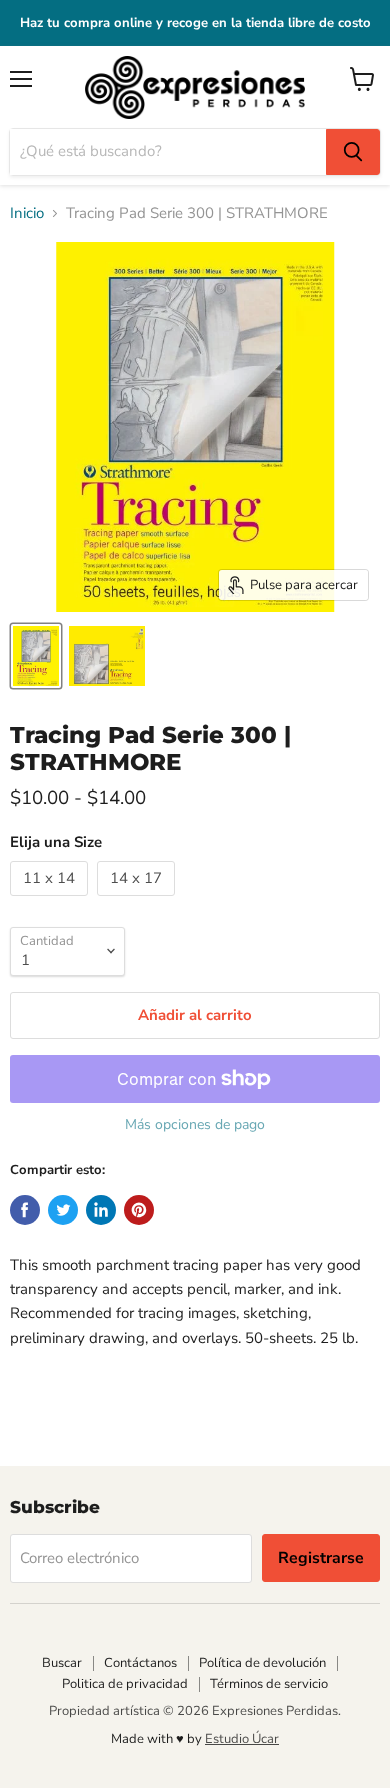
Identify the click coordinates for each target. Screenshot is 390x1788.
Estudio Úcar (242, 1739)
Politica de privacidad (125, 1684)
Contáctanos (140, 1663)
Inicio (27, 213)
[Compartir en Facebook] (25, 1210)
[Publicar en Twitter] (63, 1210)
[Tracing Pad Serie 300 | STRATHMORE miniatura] (36, 656)
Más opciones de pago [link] (195, 1125)
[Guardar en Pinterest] (139, 1210)
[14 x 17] (138, 901)
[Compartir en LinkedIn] (101, 1210)
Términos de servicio (269, 1684)
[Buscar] (353, 152)
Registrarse (321, 1558)
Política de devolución (262, 1663)
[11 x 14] (51, 901)
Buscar (62, 1663)
